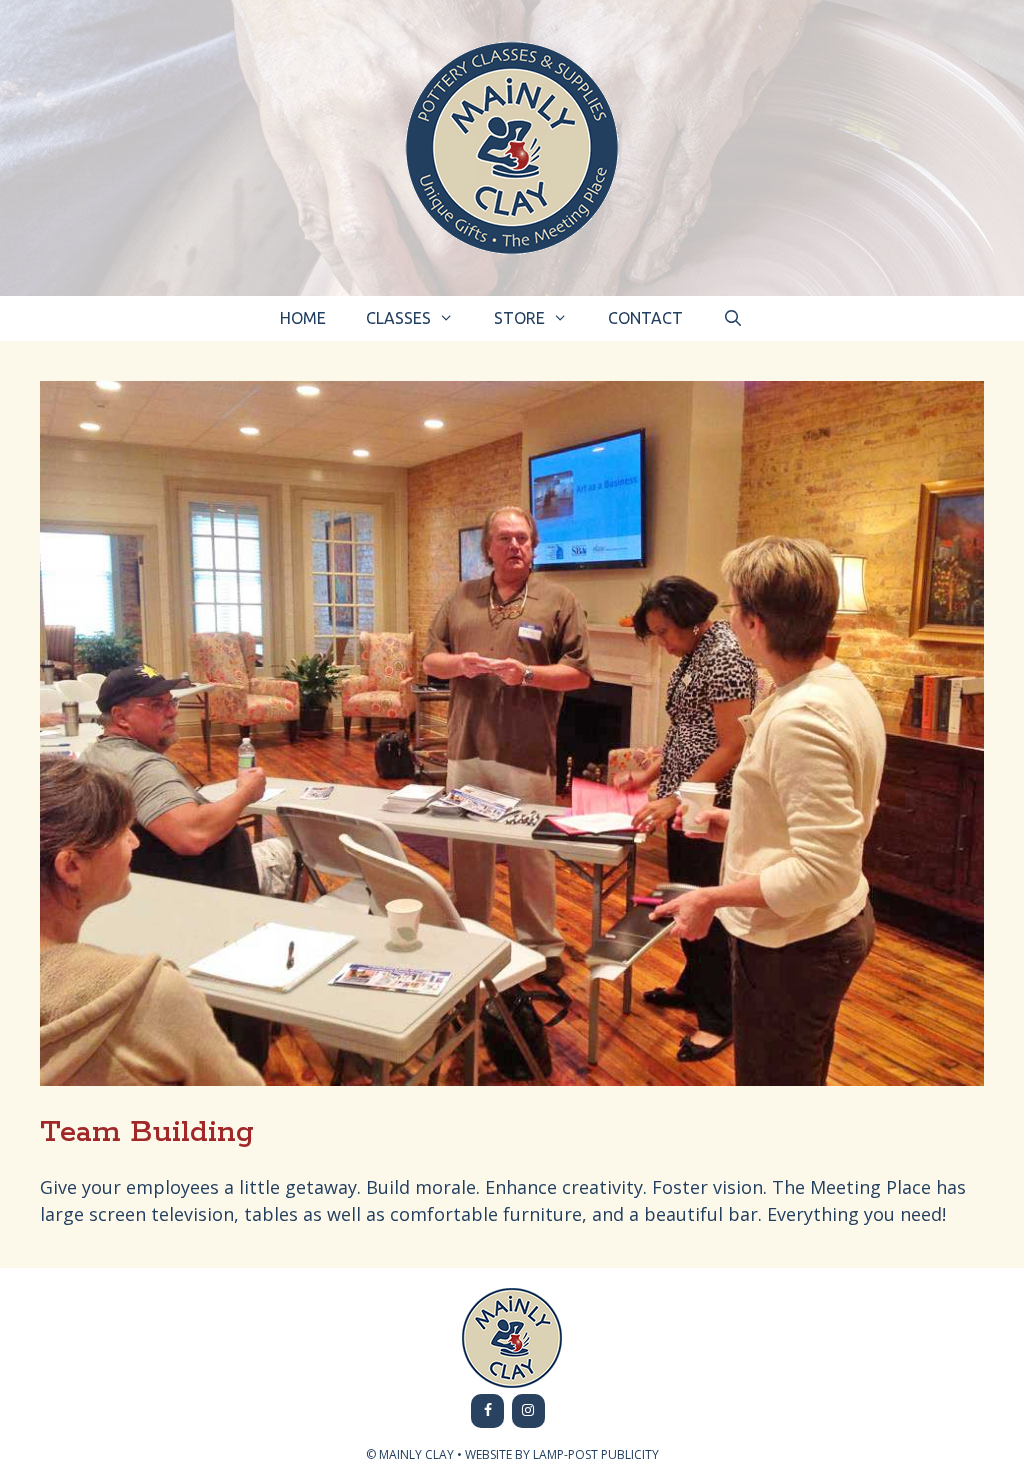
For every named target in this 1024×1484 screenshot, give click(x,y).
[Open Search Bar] (733, 318)
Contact (645, 318)
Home (303, 318)
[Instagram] (528, 1411)
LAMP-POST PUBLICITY (596, 1454)
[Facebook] (487, 1411)
